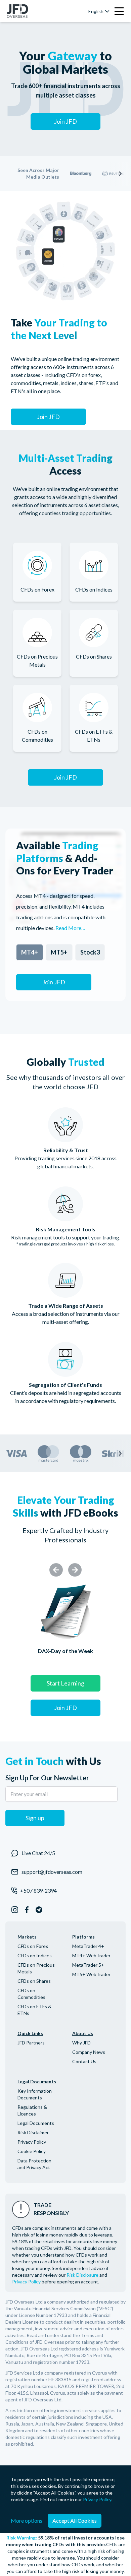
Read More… (70, 928)
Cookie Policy (32, 2151)
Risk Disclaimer (33, 2132)
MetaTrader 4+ (88, 1946)
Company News (89, 2052)
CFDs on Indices (35, 1955)
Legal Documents (36, 2123)
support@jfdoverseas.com (52, 1872)
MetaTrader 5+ (88, 1965)
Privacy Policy (32, 2142)
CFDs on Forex (33, 1946)
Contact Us (84, 2061)
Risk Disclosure (82, 2275)
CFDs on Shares (34, 1981)
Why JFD (81, 2043)
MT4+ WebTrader (91, 1955)
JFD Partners (31, 2043)
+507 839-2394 (38, 1890)
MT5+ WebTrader (91, 1974)
